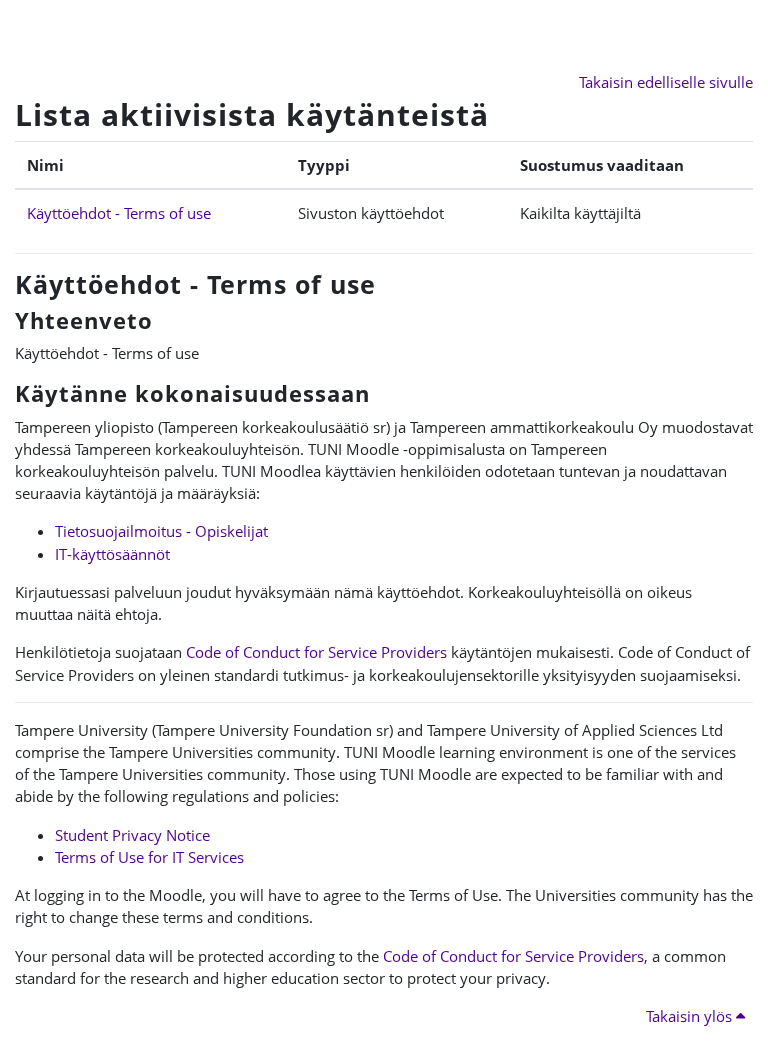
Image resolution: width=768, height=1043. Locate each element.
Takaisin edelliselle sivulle (666, 82)
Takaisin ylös (691, 1016)
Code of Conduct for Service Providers (316, 652)
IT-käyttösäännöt (112, 554)
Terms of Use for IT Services (149, 857)
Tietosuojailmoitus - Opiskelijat (161, 531)
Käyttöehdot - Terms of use (119, 213)
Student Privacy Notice (132, 835)
